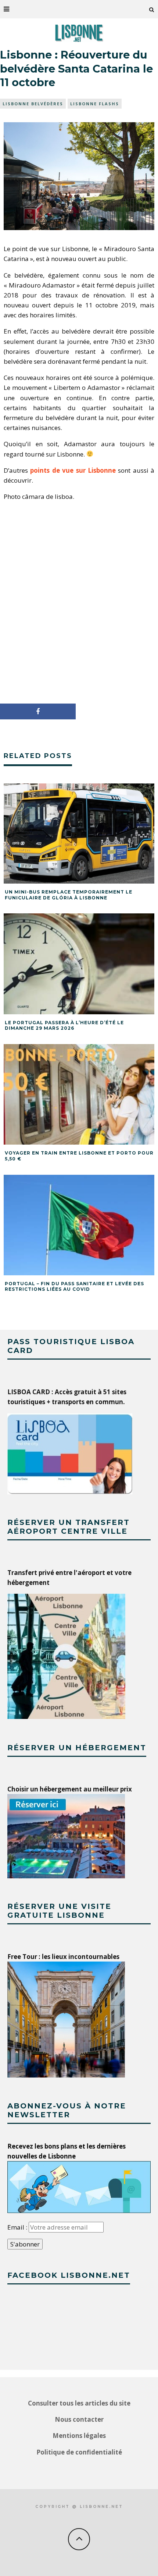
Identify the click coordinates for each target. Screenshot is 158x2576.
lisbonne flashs (95, 104)
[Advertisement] (79, 603)
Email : (18, 2227)
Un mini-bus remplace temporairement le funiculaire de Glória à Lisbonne (69, 895)
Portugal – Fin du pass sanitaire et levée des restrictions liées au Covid (74, 1287)
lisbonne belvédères (33, 104)
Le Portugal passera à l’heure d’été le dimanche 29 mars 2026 (64, 1026)
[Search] (152, 9)
